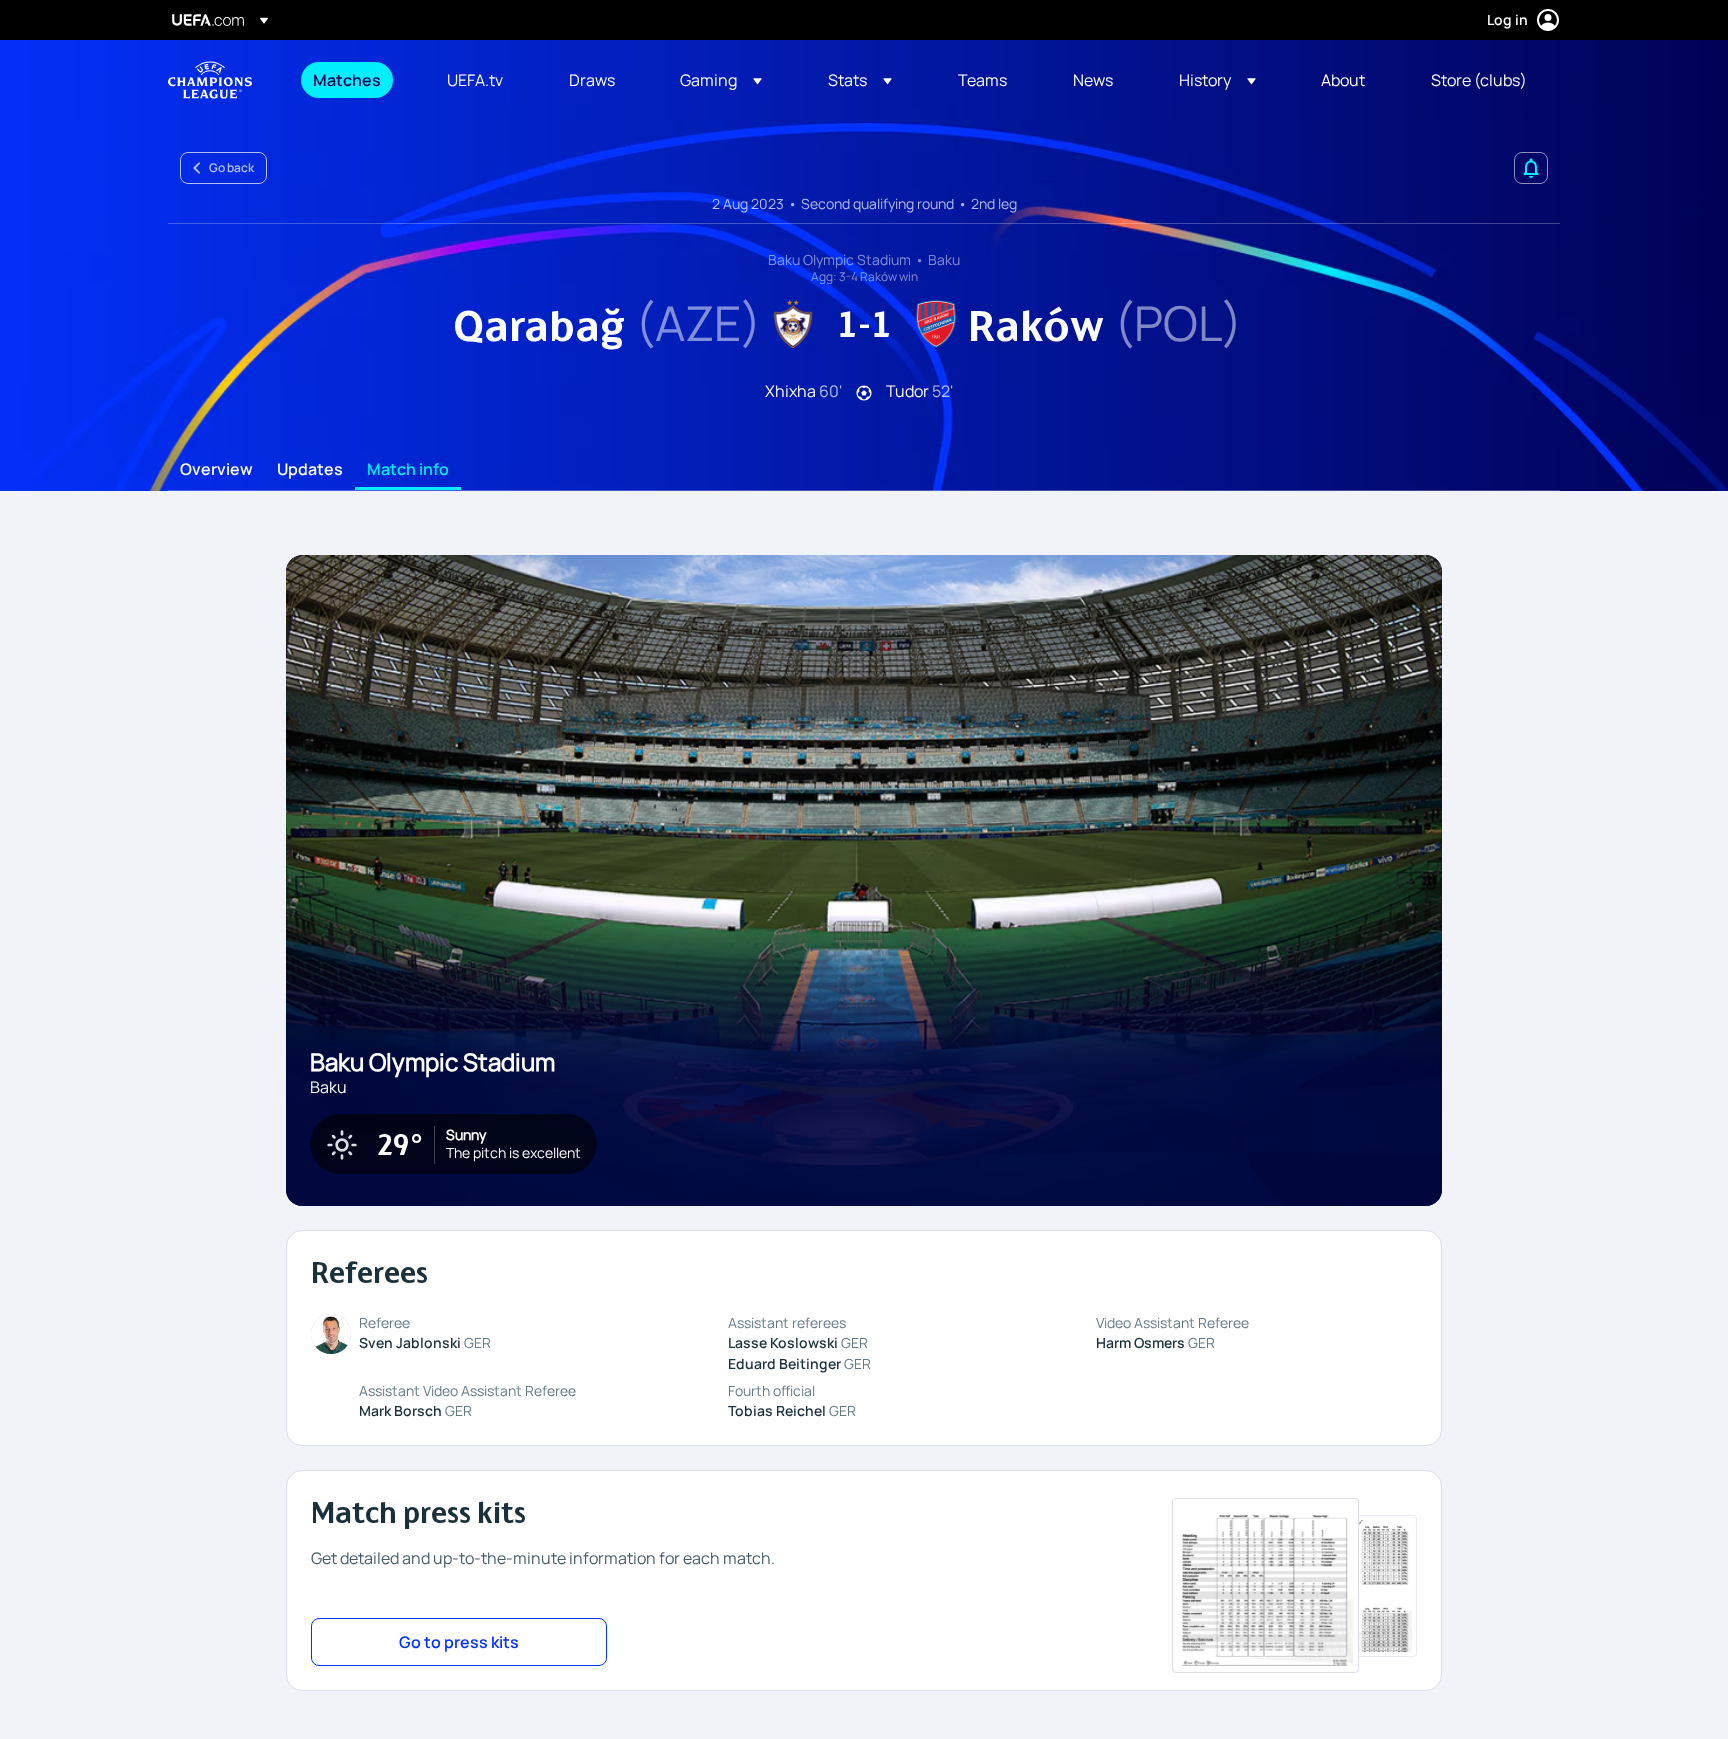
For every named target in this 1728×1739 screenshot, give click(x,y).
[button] (721, 80)
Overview (216, 470)
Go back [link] (231, 167)
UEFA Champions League (210, 80)
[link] (347, 80)
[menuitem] (355, 80)
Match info (408, 470)
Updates (310, 470)
